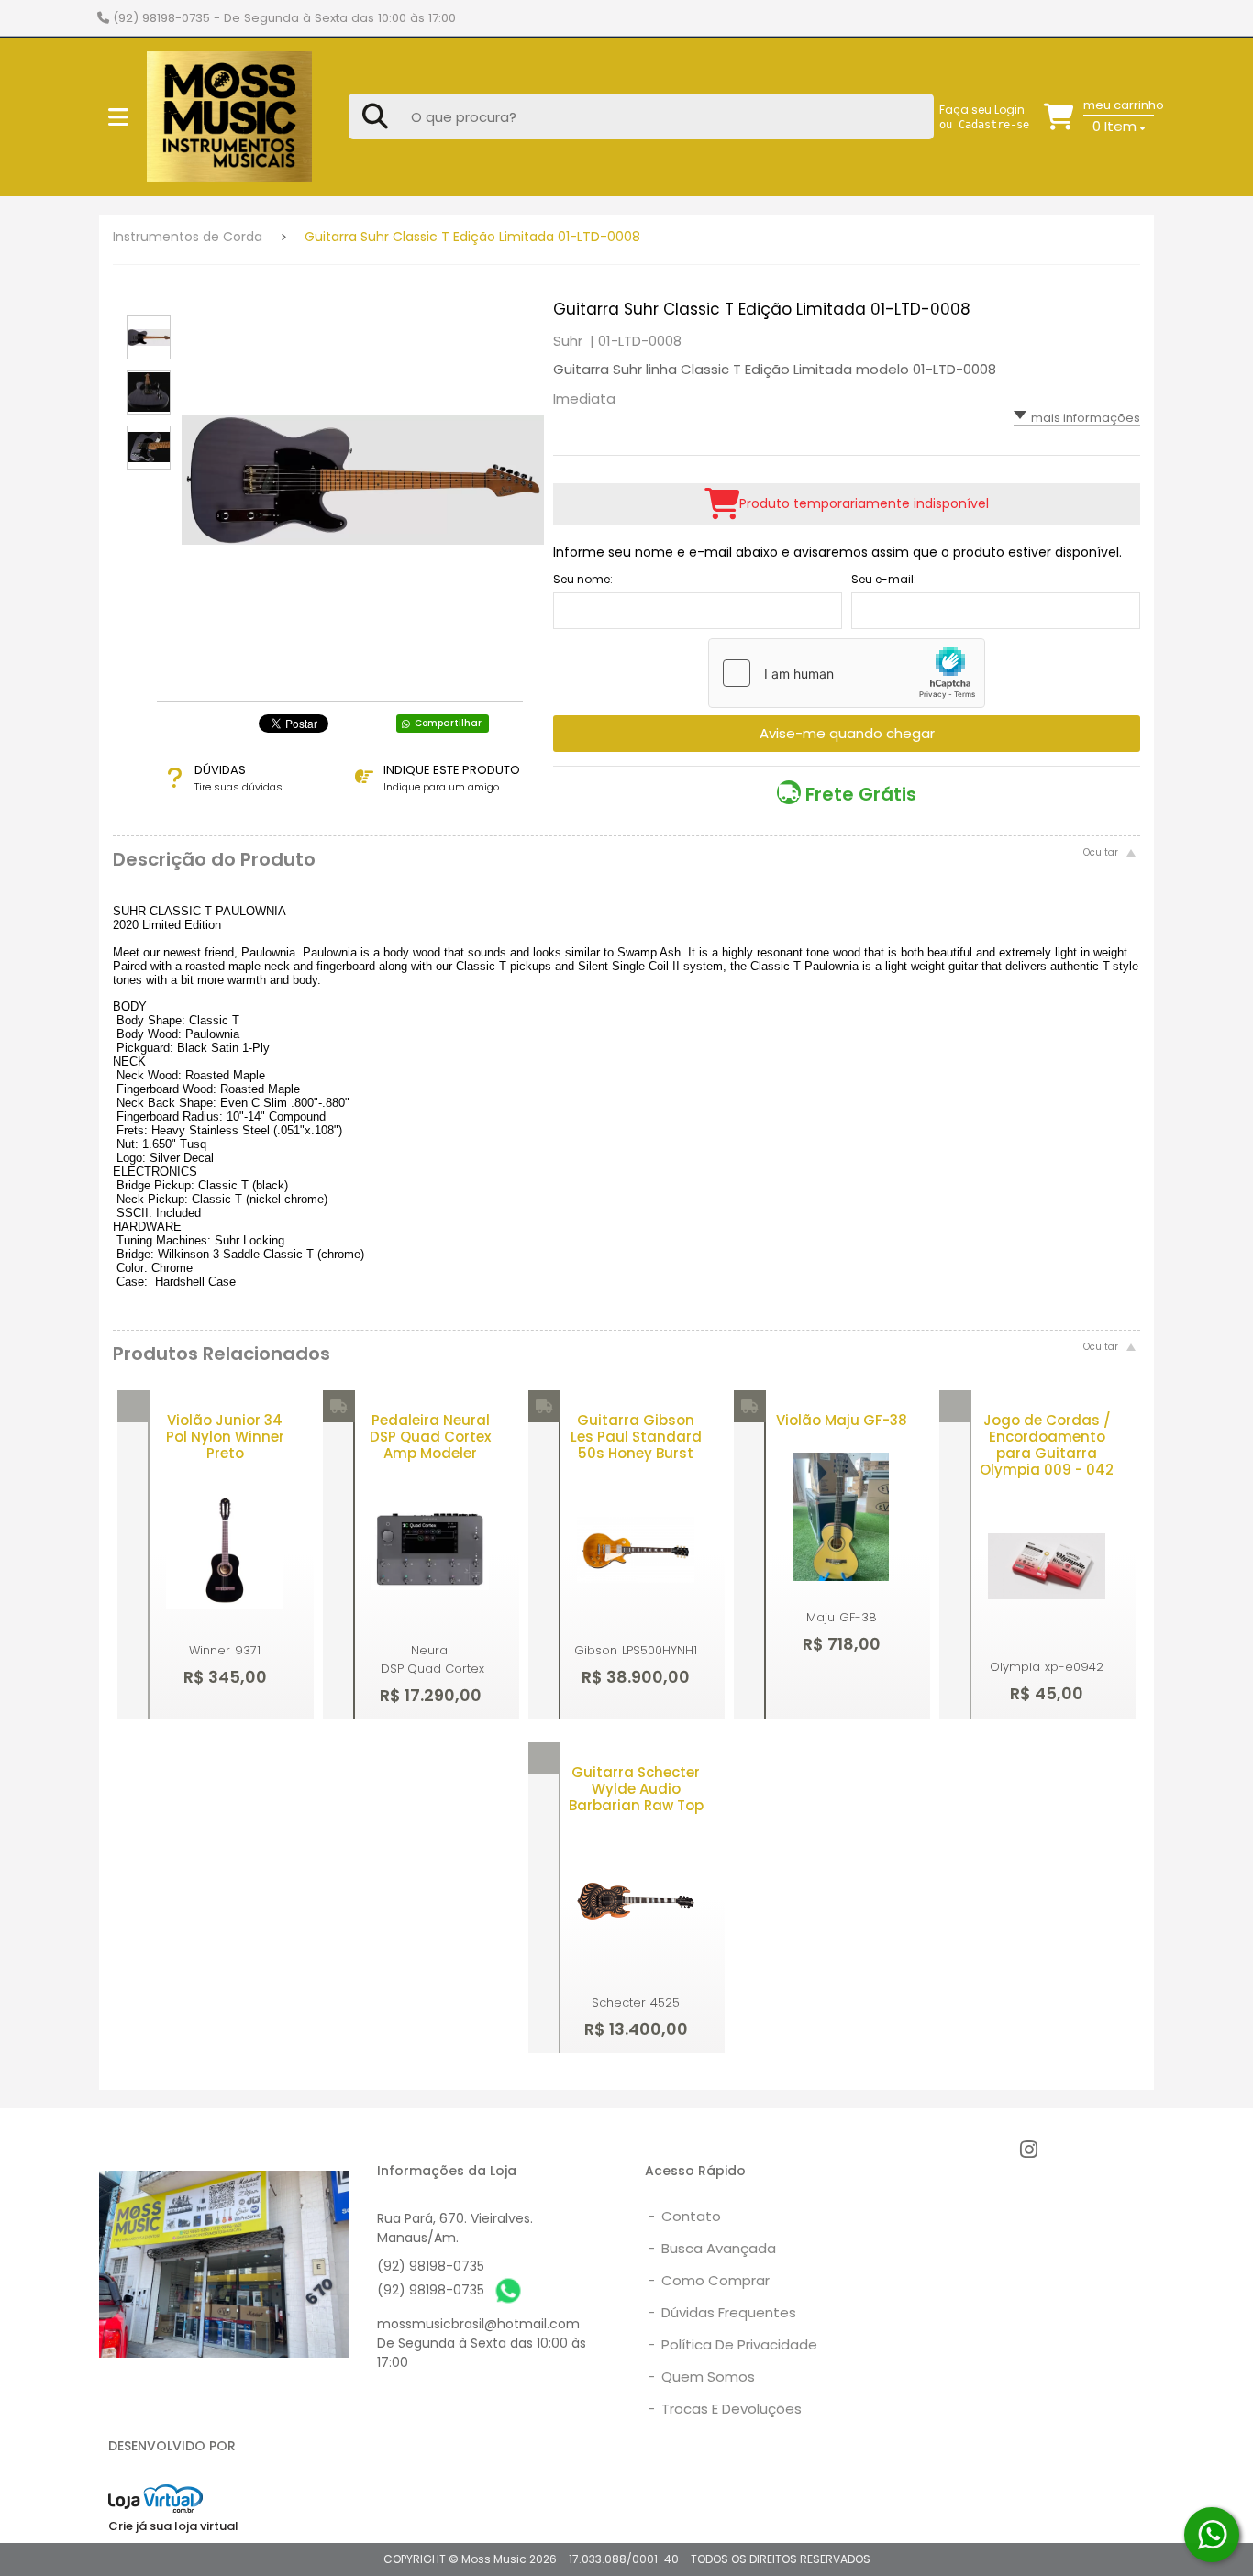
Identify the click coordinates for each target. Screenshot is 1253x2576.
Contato (684, 2216)
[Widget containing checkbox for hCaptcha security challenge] (847, 673)
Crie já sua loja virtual (173, 2526)
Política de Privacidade (732, 2344)
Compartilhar (448, 723)
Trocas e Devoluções (725, 2409)
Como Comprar (709, 2280)
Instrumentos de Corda (188, 237)
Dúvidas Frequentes (722, 2312)
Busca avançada (712, 2248)
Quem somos (701, 2377)
